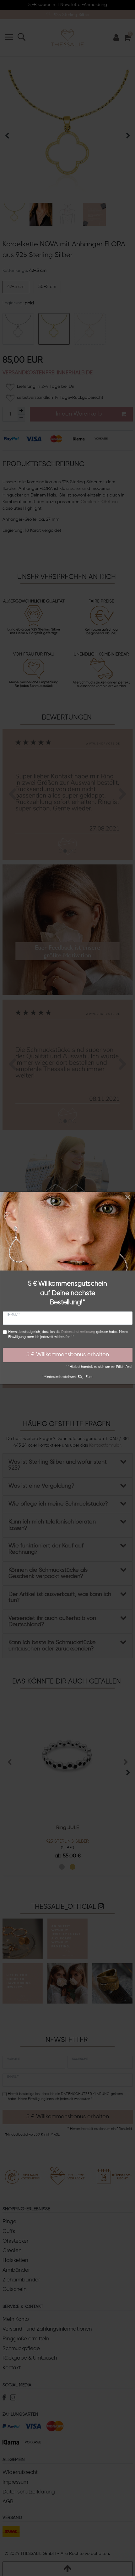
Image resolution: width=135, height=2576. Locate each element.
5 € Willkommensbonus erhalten (68, 1355)
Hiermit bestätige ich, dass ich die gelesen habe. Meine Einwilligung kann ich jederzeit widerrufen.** (68, 1335)
